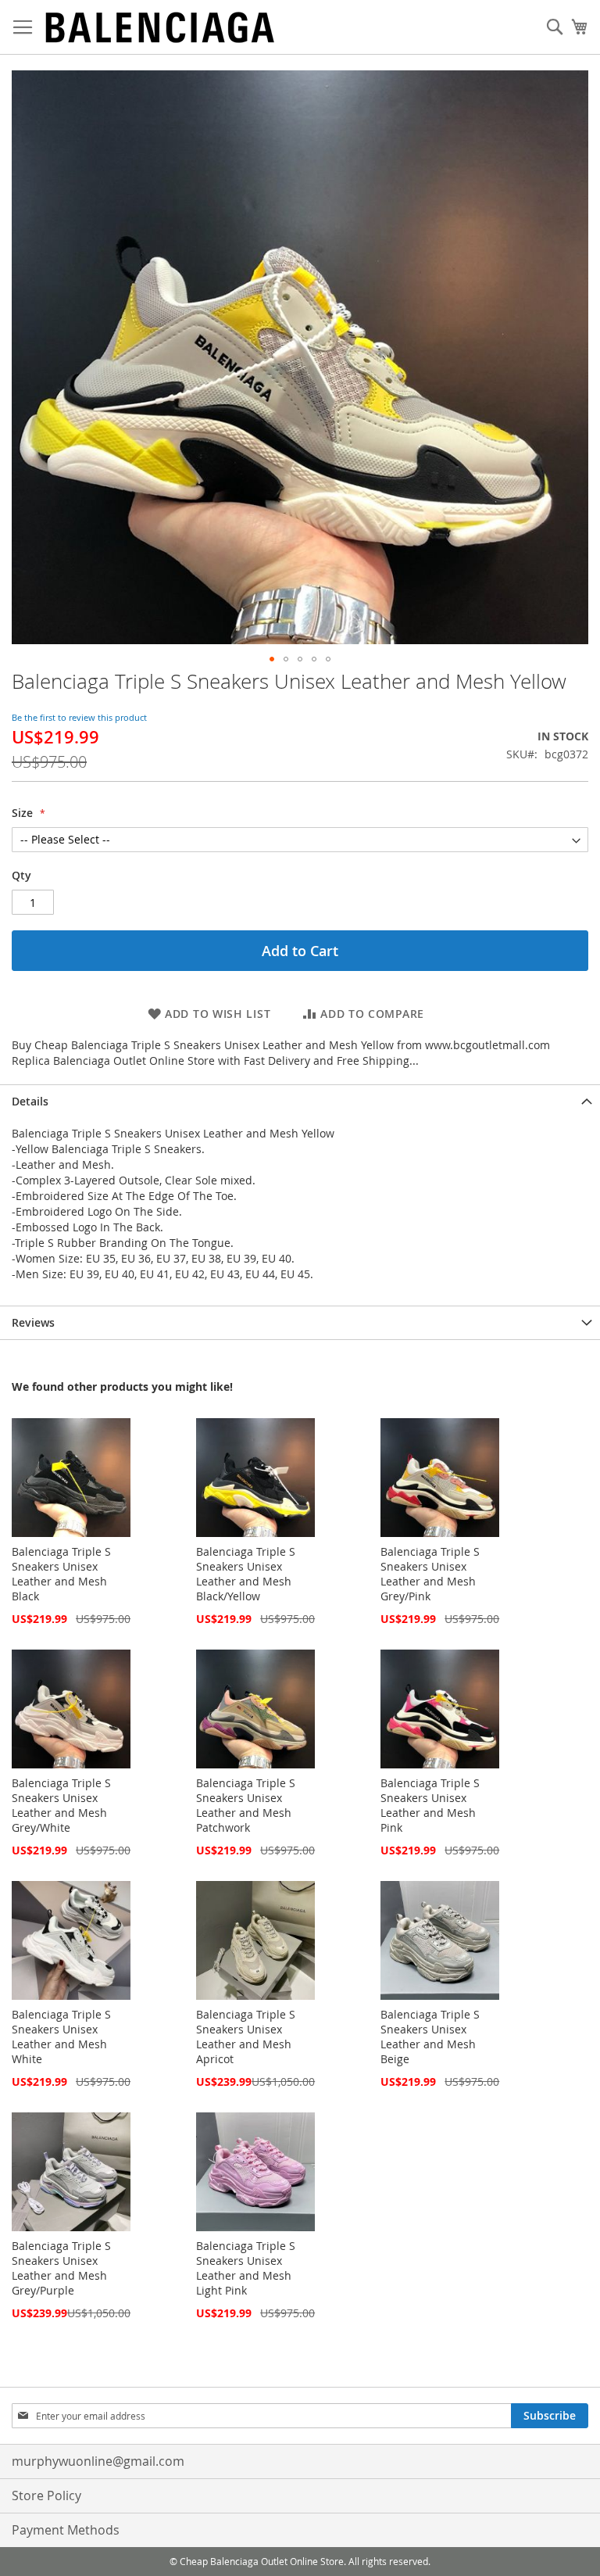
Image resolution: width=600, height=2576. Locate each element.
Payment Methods (66, 2530)
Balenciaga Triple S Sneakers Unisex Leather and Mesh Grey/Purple (61, 2268)
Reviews (33, 1322)
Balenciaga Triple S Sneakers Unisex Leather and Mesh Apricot (246, 2037)
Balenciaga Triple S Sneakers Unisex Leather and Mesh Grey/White (61, 1805)
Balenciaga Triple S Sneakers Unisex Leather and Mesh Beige (430, 2037)
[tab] (300, 1101)
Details (30, 1101)
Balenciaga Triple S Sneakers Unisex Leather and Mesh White (61, 2037)
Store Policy (46, 2495)
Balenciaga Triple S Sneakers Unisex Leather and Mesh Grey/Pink (430, 1574)
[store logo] (160, 27)
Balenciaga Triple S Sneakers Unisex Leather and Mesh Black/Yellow (246, 1574)
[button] (272, 659)
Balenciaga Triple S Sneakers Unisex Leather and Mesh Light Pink (246, 2268)
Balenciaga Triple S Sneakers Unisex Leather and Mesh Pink (430, 1805)
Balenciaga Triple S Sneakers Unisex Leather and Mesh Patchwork (246, 1805)
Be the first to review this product (79, 717)
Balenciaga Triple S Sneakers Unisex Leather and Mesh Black (61, 1574)
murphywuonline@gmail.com (98, 2461)
